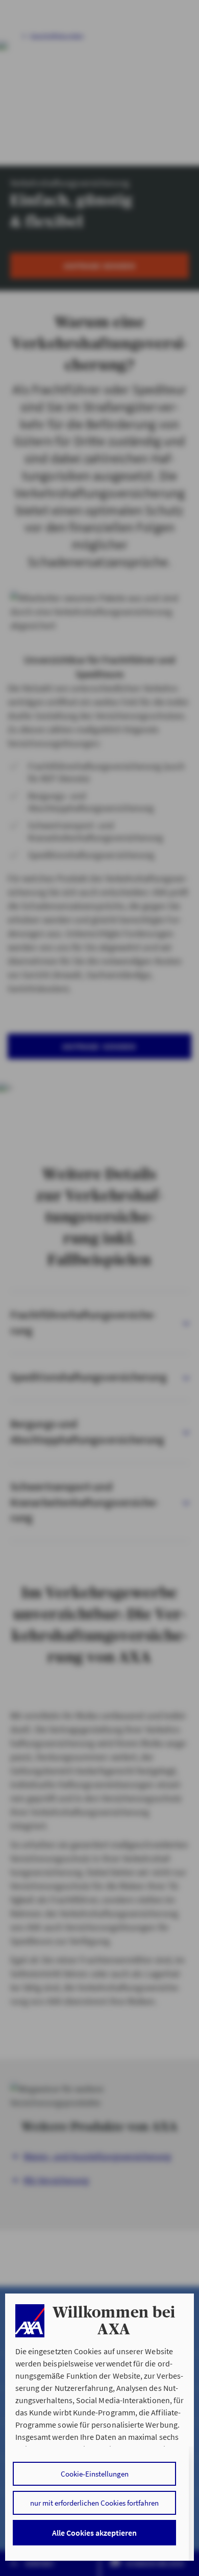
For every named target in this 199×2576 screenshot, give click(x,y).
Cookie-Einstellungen (95, 2474)
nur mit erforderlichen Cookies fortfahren (94, 2503)
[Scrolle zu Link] (30, 2321)
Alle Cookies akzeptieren (94, 2533)
